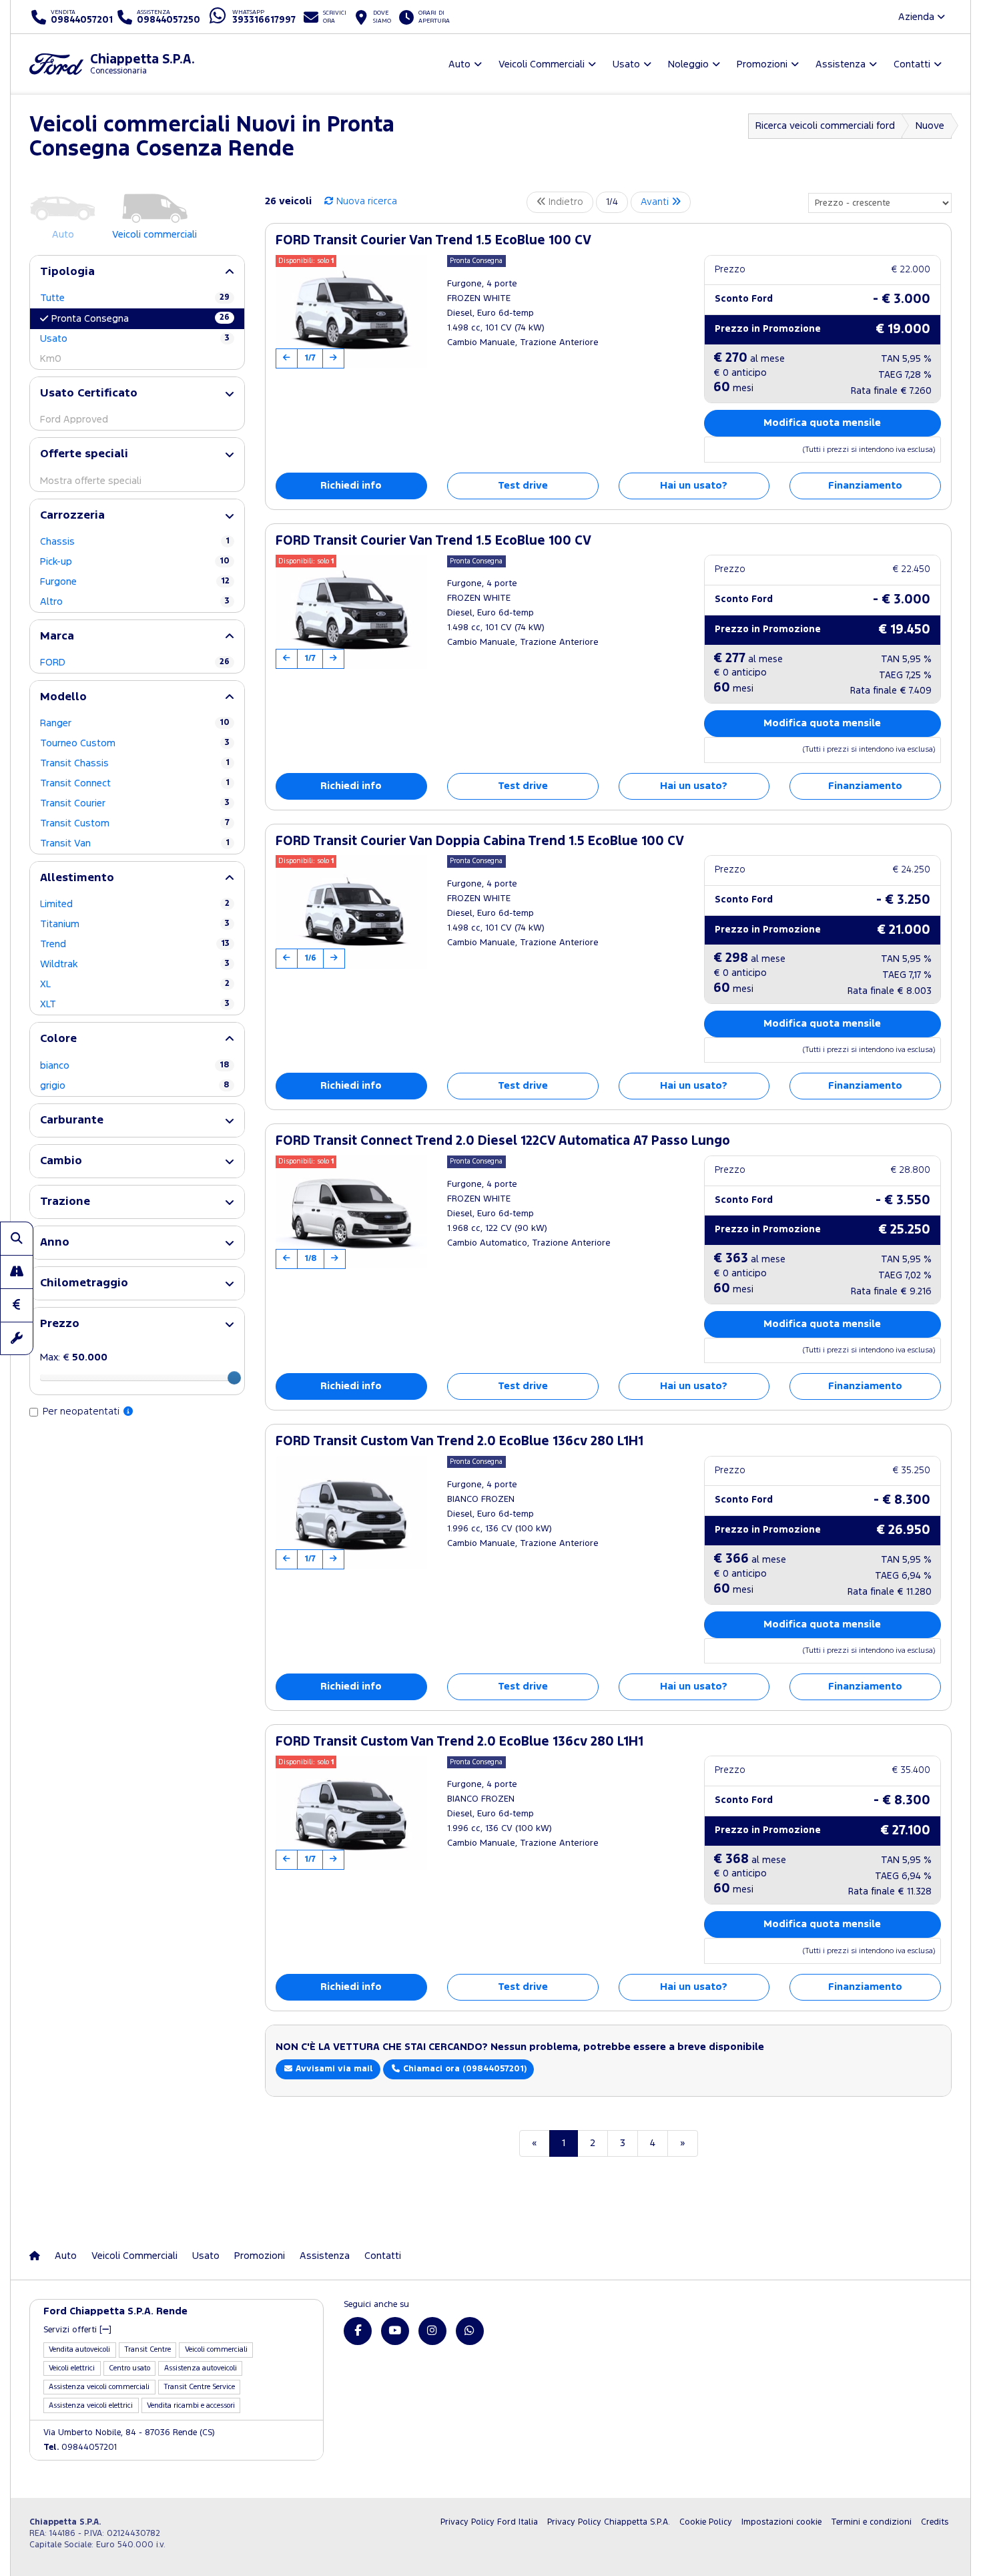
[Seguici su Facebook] (358, 2331)
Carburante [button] (72, 1120)
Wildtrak (135, 964)
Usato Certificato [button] (89, 394)
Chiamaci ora (463, 2069)
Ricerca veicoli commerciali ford (825, 126)
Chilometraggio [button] (84, 1283)
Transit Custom (135, 823)
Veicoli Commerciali (134, 2256)
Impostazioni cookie (781, 2522)
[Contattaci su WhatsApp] (470, 2331)
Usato (135, 339)
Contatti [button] (912, 64)
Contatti (383, 2256)
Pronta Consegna (140, 318)
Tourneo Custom (135, 743)
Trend (135, 944)
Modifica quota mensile (822, 423)
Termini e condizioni (871, 2522)
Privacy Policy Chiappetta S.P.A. (609, 2522)
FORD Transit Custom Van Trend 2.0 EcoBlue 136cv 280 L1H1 (459, 1442)
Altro (135, 602)
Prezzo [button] (60, 1324)
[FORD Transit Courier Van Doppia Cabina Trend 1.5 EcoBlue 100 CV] (351, 912)
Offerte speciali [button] (84, 454)
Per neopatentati (82, 1411)
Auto (66, 2256)
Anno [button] (55, 1243)
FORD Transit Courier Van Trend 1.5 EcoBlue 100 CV (433, 241)
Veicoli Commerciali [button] (542, 64)
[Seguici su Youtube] (395, 2331)
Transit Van (135, 843)
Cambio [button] (61, 1161)
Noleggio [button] (688, 64)
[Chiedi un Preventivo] (17, 1305)
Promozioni (260, 2256)
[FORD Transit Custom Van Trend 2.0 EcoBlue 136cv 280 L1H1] (351, 1513)
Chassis (135, 542)
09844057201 (80, 2448)
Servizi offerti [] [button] (77, 2330)
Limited (135, 904)
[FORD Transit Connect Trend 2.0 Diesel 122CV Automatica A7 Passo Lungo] (351, 1212)
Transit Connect (135, 783)
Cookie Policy (706, 2522)
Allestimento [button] (77, 878)
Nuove (930, 126)
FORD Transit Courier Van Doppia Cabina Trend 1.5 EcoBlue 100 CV (480, 841)
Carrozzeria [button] (72, 516)
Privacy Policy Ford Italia (489, 2522)
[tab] (137, 272)
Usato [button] (626, 64)
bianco (135, 1066)
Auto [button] (459, 64)
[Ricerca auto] (17, 1238)
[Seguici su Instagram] (432, 2331)
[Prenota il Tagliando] (17, 1338)
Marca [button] (57, 636)
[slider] (234, 1378)
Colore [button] (58, 1039)
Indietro (565, 202)
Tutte (135, 298)
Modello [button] (63, 697)
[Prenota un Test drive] (17, 1272)
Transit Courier (135, 803)
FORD (135, 663)
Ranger (135, 723)
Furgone (135, 582)
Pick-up (135, 562)
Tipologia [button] (67, 272)
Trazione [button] (65, 1202)
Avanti (656, 202)
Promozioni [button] (762, 64)
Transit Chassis (135, 763)
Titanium (135, 924)
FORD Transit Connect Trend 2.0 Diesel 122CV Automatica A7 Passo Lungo (503, 1141)
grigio (135, 1086)
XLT (135, 1004)
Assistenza (325, 2256)
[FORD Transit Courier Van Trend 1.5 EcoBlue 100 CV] (351, 312)
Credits (935, 2522)
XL (135, 984)
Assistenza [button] (841, 64)
